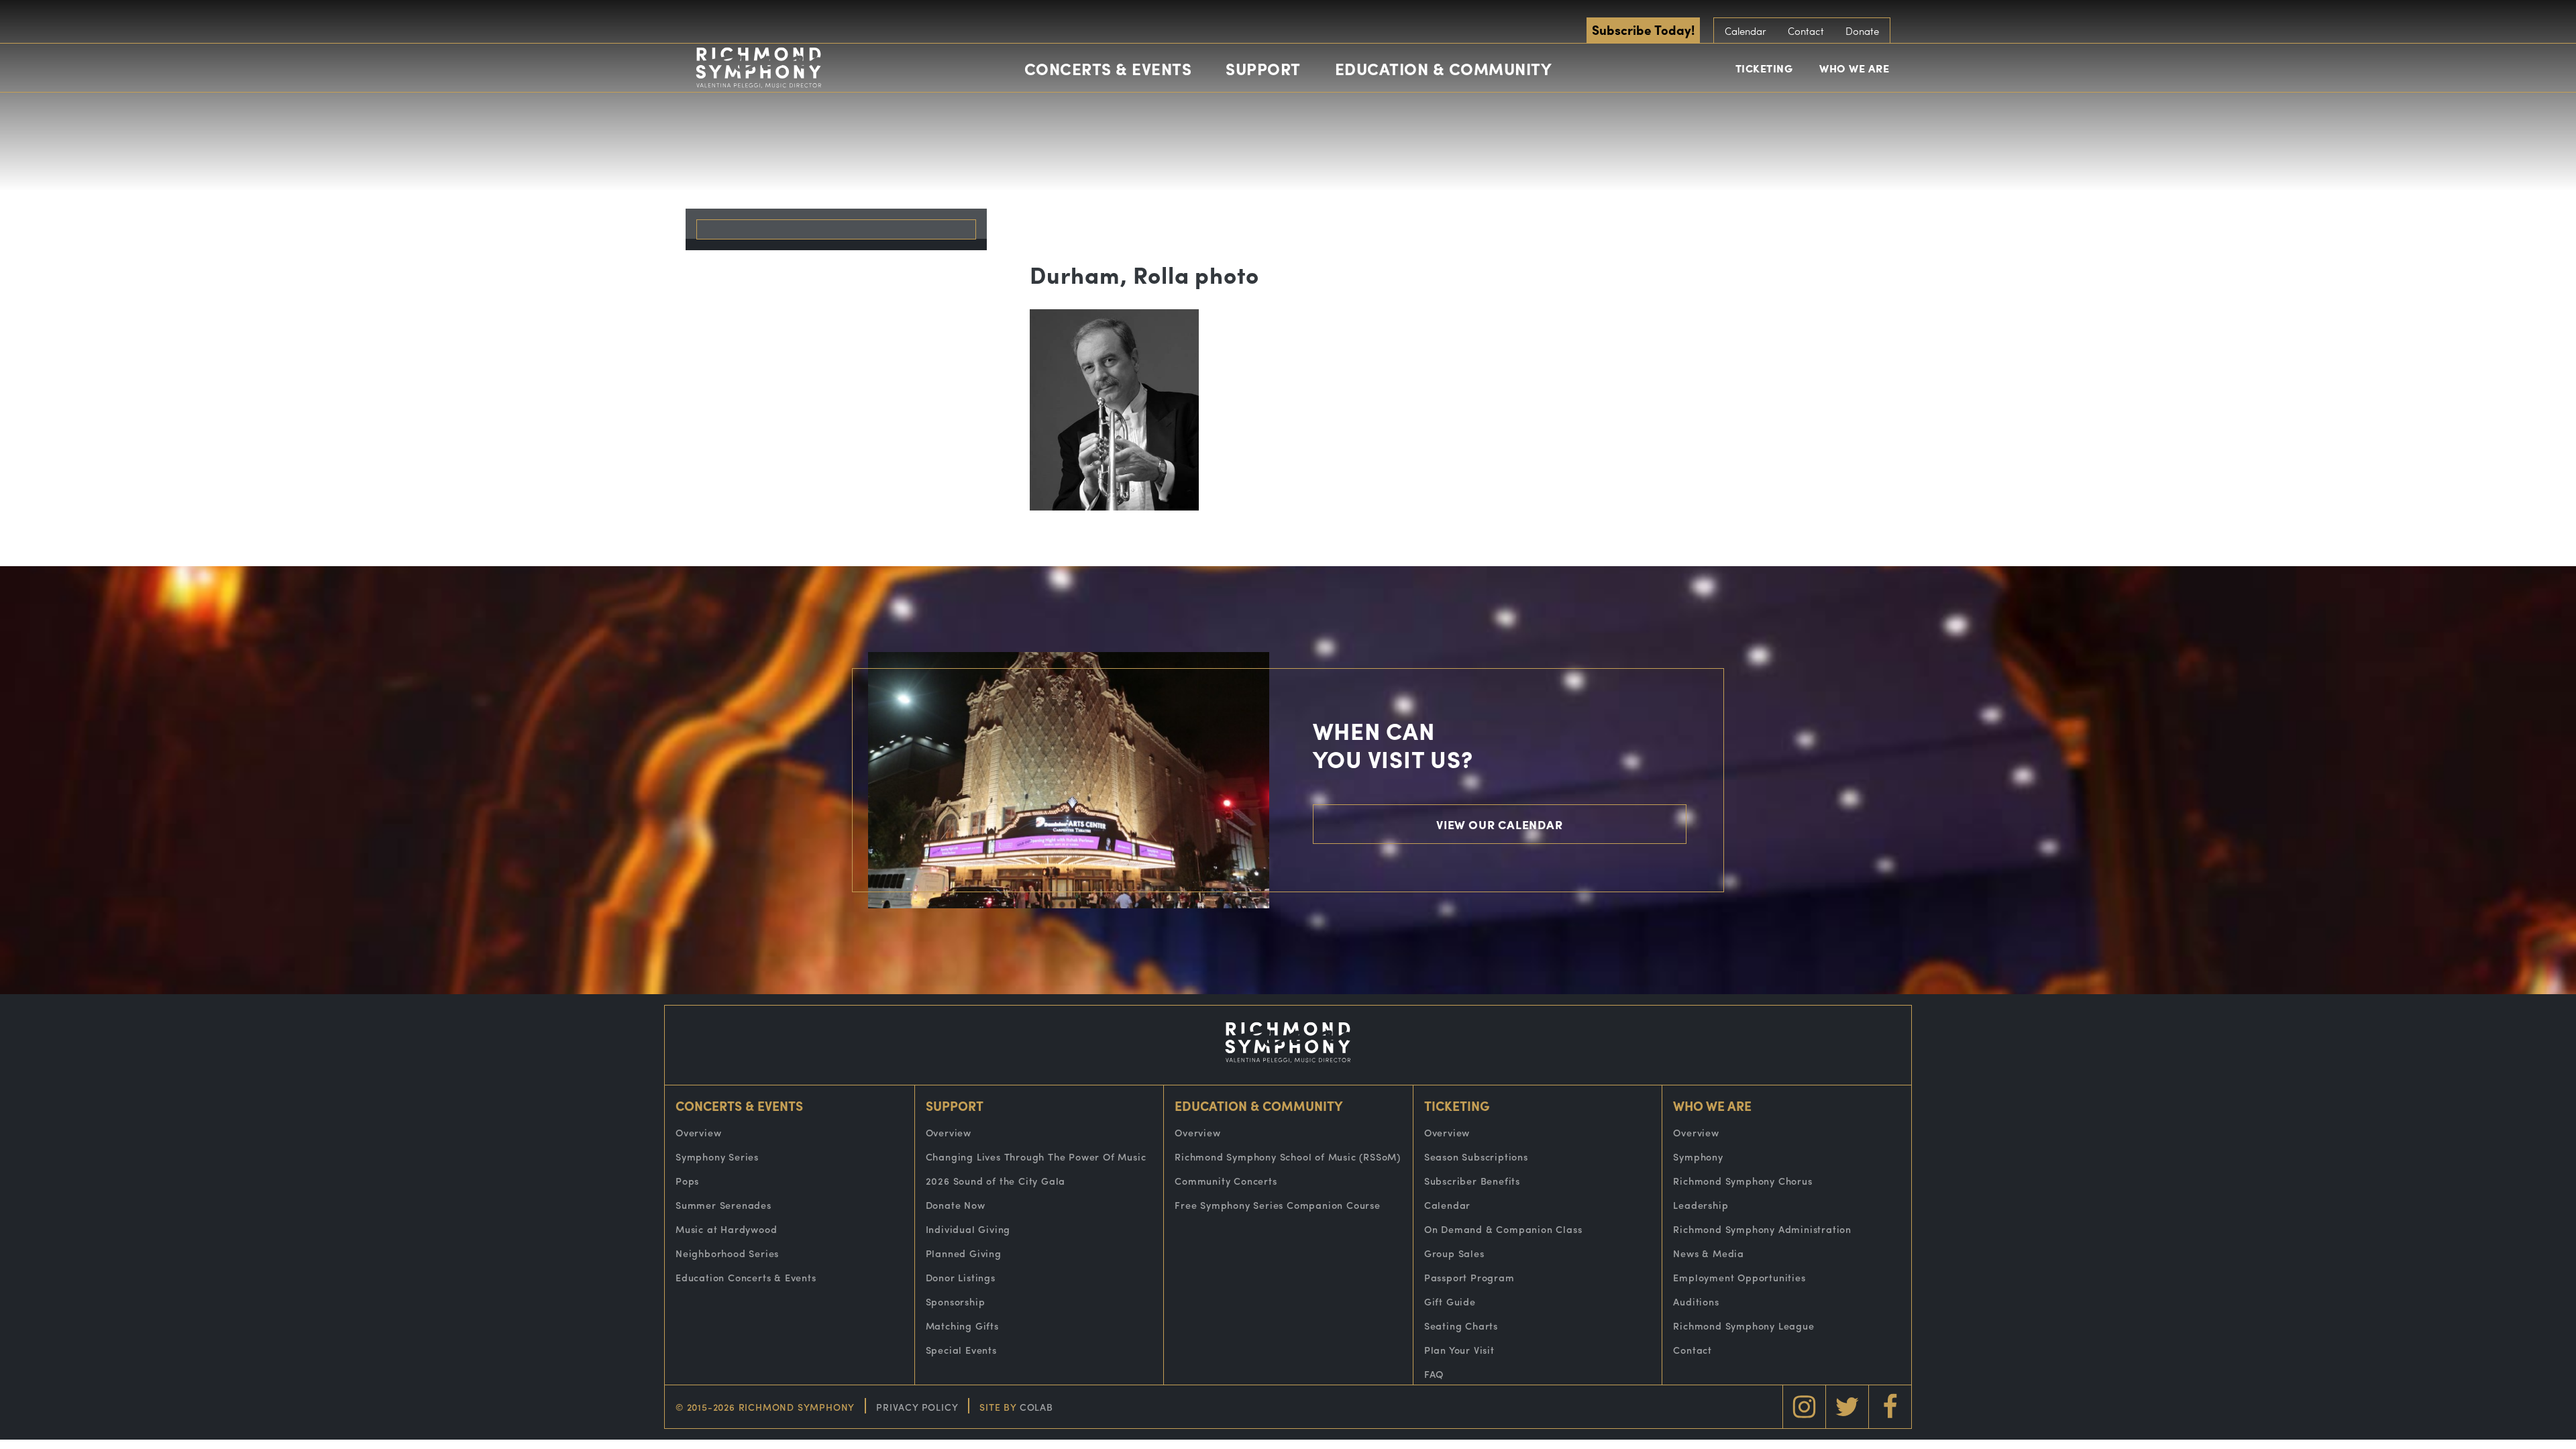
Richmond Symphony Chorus (1742, 1181)
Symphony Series (717, 1157)
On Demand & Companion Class (1503, 1229)
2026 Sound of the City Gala (996, 1181)
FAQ (1434, 1374)
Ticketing (1764, 68)
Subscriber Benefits (1472, 1181)
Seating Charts (1461, 1326)
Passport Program (1469, 1277)
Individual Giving (968, 1229)
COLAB (1036, 1407)
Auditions (1696, 1301)
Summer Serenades (723, 1205)
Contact (1806, 31)
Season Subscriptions (1476, 1157)
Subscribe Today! (1643, 30)
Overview (698, 1132)
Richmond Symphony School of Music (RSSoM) (1288, 1157)
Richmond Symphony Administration (1762, 1229)
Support (1263, 68)
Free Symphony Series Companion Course (1278, 1205)
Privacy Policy (917, 1407)
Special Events (961, 1350)
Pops (687, 1181)
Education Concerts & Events (746, 1277)
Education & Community (1444, 68)
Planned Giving (964, 1253)
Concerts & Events (1108, 68)
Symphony (1698, 1157)
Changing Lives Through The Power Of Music (1036, 1157)
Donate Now (956, 1205)
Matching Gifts (962, 1326)
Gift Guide (1450, 1301)
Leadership (1701, 1205)
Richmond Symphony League (1743, 1326)
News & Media (1709, 1253)
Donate (1862, 31)
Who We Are (1854, 68)
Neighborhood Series (727, 1253)
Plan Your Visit (1459, 1350)
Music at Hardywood (726, 1229)
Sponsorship (956, 1301)
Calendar (1746, 31)
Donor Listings (961, 1277)
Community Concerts (1226, 1181)
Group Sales (1454, 1253)
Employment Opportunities (1739, 1277)
